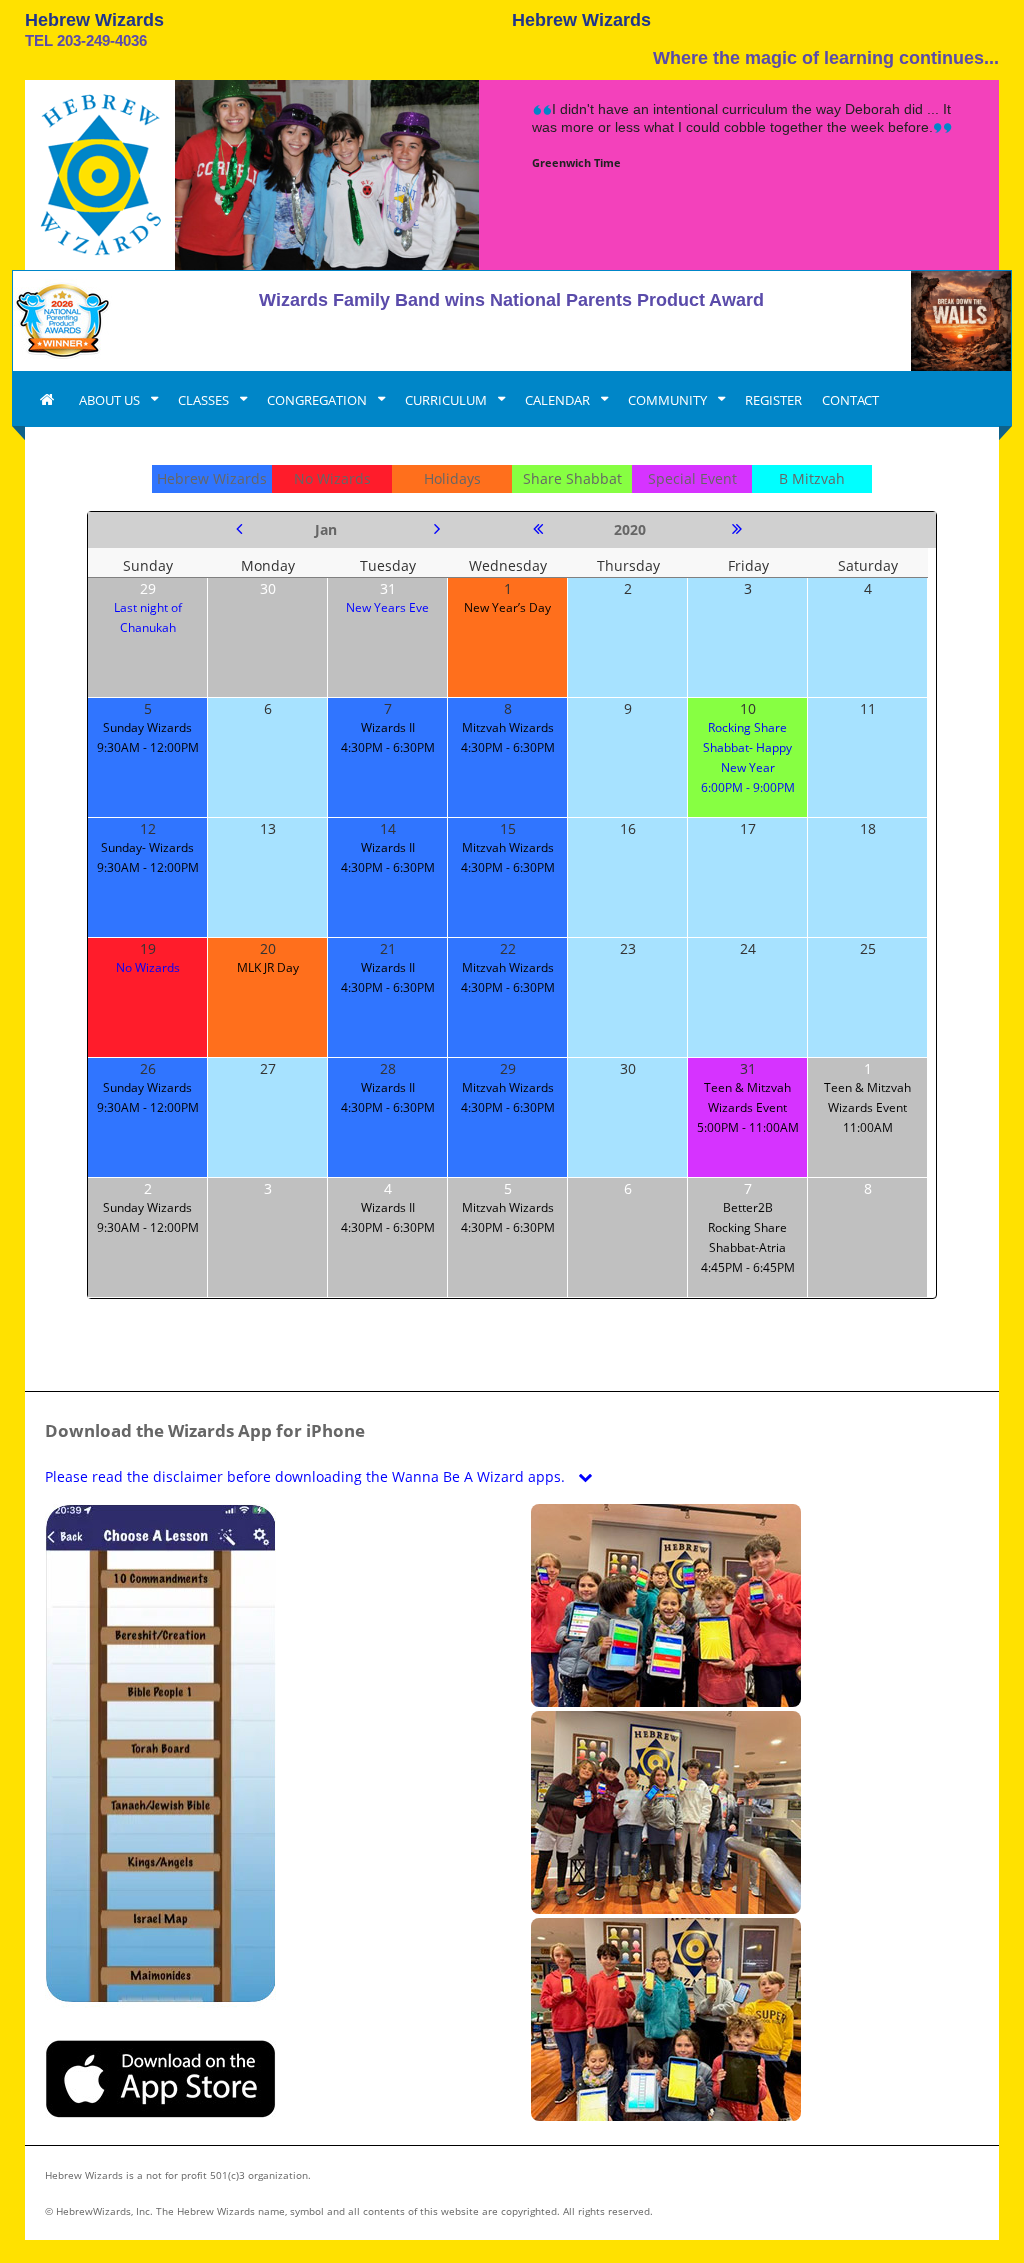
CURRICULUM (447, 400)
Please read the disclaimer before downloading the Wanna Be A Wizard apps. (307, 1476)
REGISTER (773, 400)
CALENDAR (559, 400)
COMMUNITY (669, 400)
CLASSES (205, 400)
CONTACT (850, 400)
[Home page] (47, 400)
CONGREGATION (318, 400)
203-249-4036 (102, 40)
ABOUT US (111, 400)
